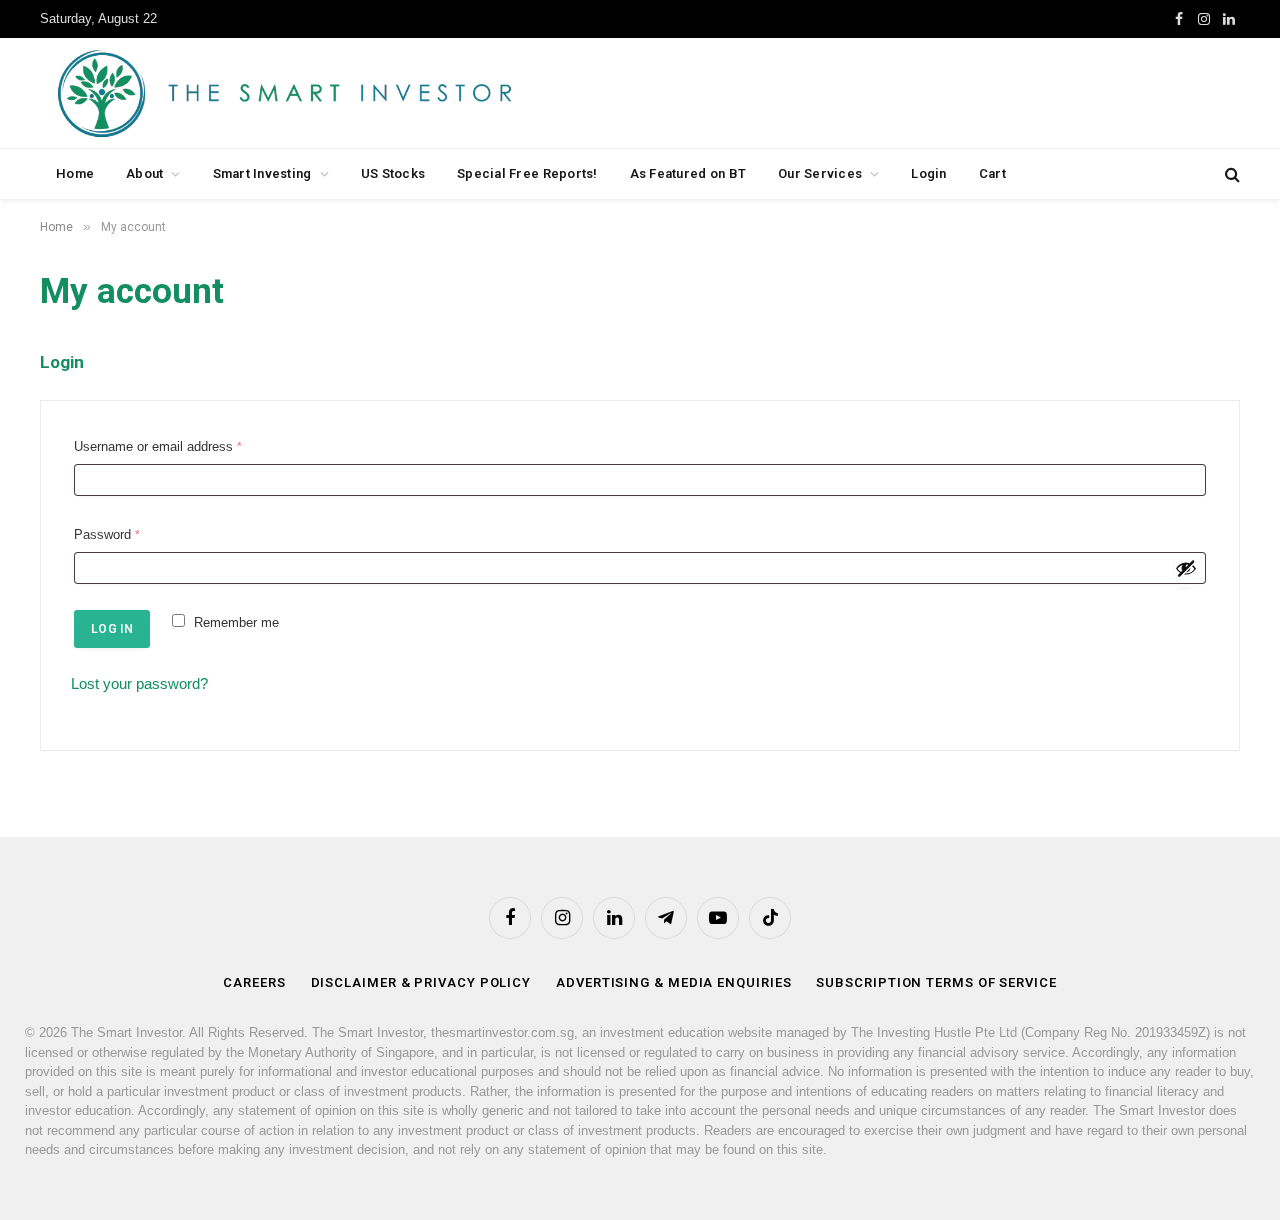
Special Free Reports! (527, 173)
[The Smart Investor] (374, 93)
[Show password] (1186, 568)
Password (111, 537)
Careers (254, 982)
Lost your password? (139, 683)
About (144, 173)
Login (928, 173)
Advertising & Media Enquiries (673, 982)
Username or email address (162, 449)
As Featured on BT (688, 173)
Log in (112, 629)
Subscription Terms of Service (936, 982)
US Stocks (393, 173)
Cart (992, 173)
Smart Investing (262, 173)
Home (75, 173)
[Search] (1230, 174)
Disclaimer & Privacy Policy (421, 982)
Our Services (820, 173)
